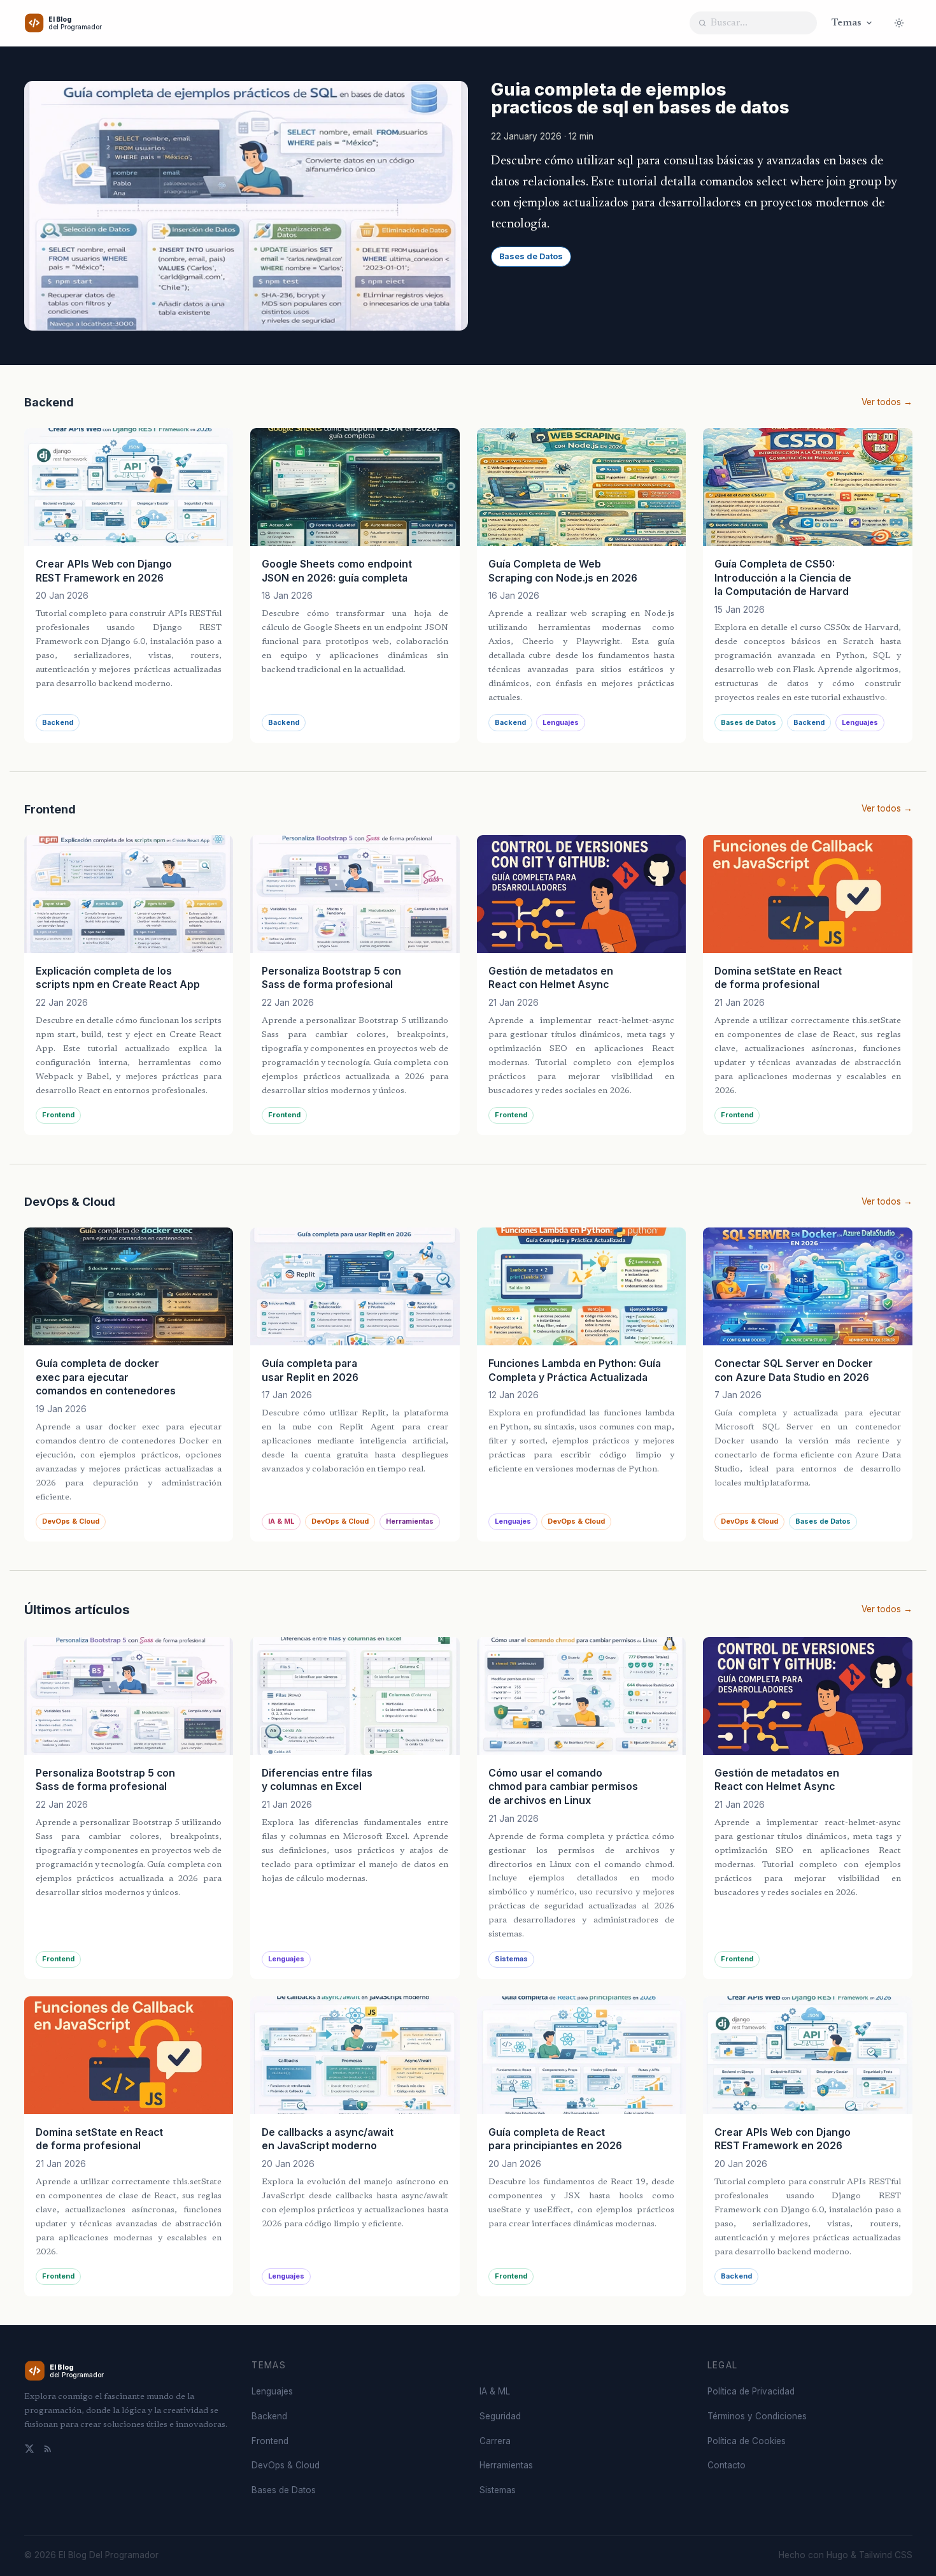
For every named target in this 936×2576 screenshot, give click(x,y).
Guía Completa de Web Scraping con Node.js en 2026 (563, 571)
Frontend (58, 1115)
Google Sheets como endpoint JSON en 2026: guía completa (337, 571)
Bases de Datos (531, 256)
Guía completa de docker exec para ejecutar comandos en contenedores (106, 1377)
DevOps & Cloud (71, 1521)
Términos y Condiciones (757, 2416)
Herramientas (410, 1521)
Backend (58, 723)
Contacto (727, 2465)
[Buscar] (702, 23)
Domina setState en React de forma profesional (778, 978)
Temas (847, 23)
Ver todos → (887, 402)
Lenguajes (561, 723)
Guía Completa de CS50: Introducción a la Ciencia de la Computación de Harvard (783, 578)
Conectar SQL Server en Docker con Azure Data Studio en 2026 (794, 1370)
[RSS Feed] (48, 2449)
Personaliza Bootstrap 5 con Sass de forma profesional (331, 978)
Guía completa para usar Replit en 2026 (310, 1370)
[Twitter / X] (29, 2449)
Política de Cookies (747, 2441)
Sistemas (511, 1959)
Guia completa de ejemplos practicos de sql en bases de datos (640, 98)
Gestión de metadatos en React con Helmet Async (551, 978)
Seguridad (500, 2416)
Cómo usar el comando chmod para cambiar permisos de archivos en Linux (563, 1787)
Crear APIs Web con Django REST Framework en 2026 (104, 571)
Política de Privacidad (751, 2391)
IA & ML (281, 1521)
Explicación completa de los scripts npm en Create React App (118, 978)
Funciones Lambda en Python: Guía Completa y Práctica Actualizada (575, 1370)
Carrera (495, 2441)
